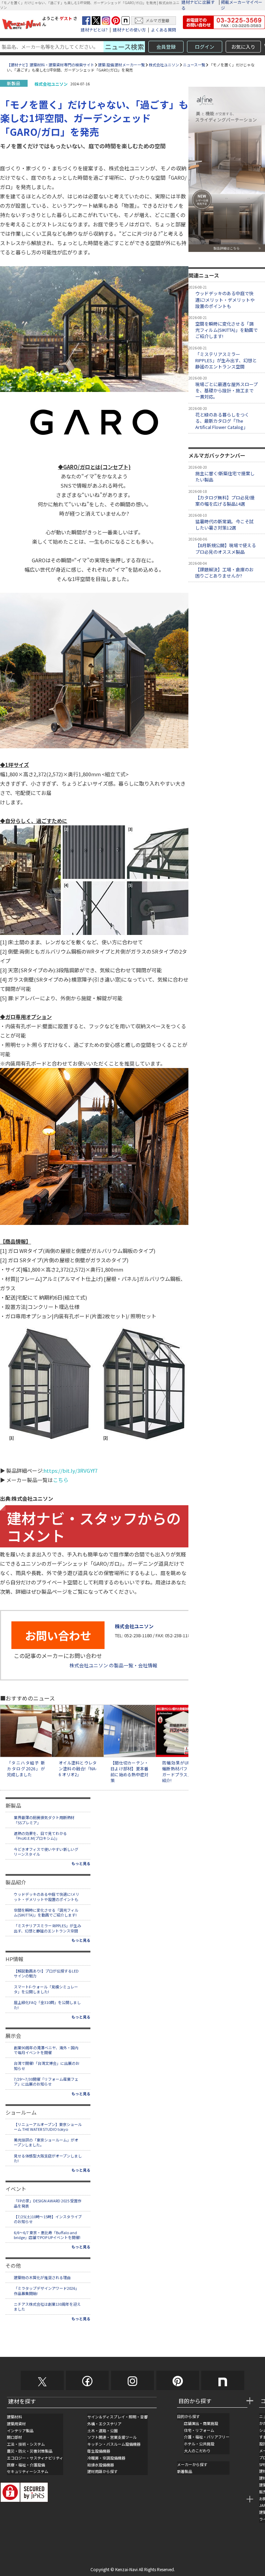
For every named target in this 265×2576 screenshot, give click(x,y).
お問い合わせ (58, 1635)
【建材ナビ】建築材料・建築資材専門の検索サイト (51, 65)
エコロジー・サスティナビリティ (35, 2458)
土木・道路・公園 (102, 2430)
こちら (61, 1480)
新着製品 (185, 2471)
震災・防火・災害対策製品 (30, 2451)
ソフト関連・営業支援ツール (112, 2437)
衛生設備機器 (99, 2451)
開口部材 (14, 2437)
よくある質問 (164, 30)
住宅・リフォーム (199, 2430)
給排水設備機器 (101, 2465)
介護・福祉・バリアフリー (207, 2437)
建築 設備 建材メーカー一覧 (121, 65)
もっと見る (81, 1863)
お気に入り (243, 47)
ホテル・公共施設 (199, 2444)
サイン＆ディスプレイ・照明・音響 (117, 2417)
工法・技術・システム (26, 2444)
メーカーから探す (192, 2464)
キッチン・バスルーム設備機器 (114, 2444)
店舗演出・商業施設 (201, 2423)
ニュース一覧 (194, 65)
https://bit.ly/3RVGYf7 (70, 1470)
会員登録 (166, 47)
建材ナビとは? (94, 30)
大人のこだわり (197, 2451)
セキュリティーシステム (28, 2471)
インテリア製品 (20, 2430)
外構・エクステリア (104, 2424)
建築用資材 (16, 2424)
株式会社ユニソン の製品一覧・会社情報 (113, 1665)
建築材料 (14, 2417)
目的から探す (188, 2416)
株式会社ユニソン (164, 65)
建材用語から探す (102, 2471)
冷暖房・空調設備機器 (106, 2458)
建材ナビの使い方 (129, 30)
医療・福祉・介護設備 (26, 2465)
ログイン (205, 47)
